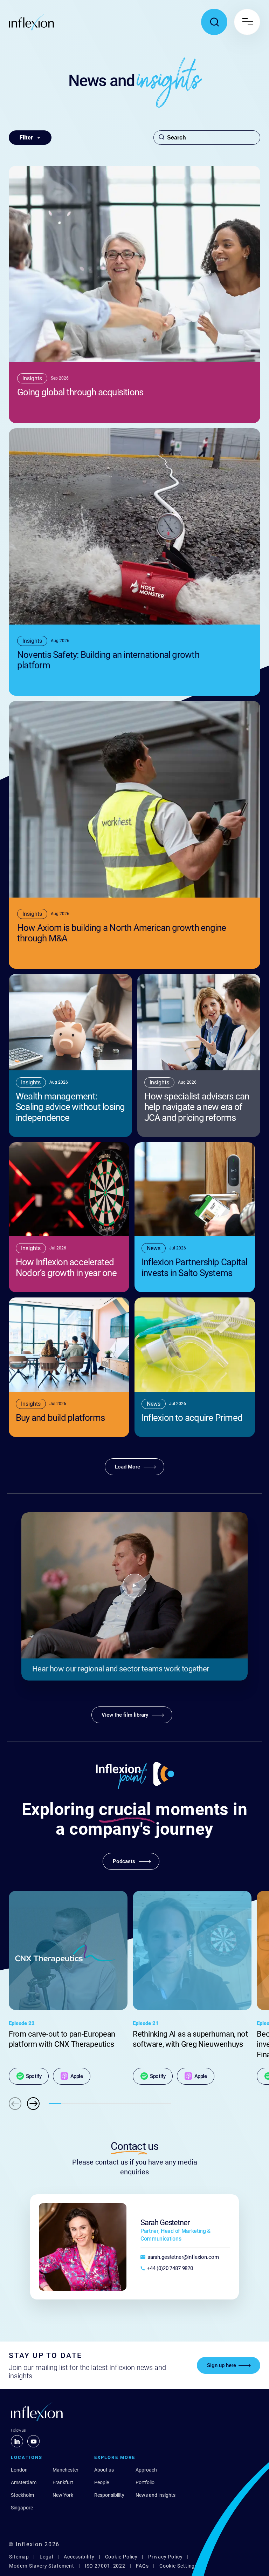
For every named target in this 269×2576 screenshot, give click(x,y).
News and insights (156, 2495)
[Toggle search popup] (214, 22)
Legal (46, 2557)
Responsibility (109, 2495)
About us (104, 2470)
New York (63, 2495)
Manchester (65, 2470)
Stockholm (22, 2495)
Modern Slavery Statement (42, 2566)
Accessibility (79, 2557)
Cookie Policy (122, 2557)
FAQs (142, 2566)
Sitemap (19, 2557)
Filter (26, 138)
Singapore (22, 2508)
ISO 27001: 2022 (105, 2566)
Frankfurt (63, 2482)
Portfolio (145, 2482)
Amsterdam (24, 2482)
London (19, 2470)
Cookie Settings (179, 2566)
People (102, 2482)
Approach (146, 2470)
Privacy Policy (165, 2557)
